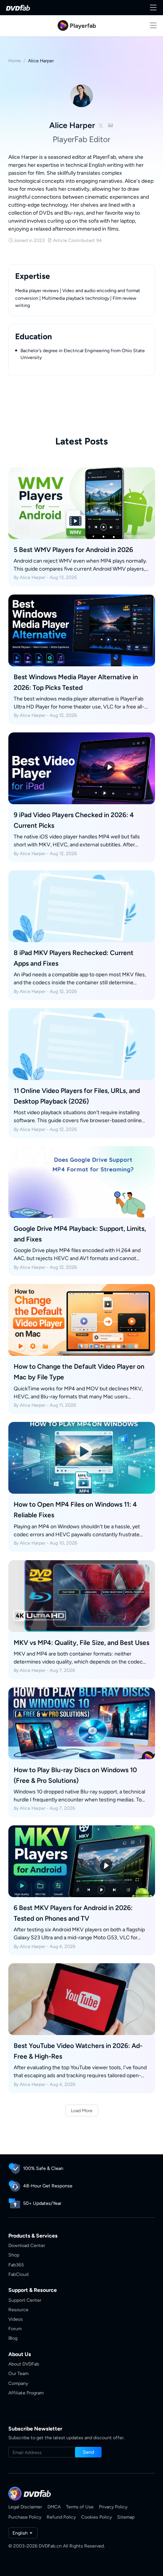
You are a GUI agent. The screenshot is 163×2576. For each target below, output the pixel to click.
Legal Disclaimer (25, 2507)
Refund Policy (61, 2517)
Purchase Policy (25, 2517)
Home (15, 61)
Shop (14, 2255)
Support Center (25, 2300)
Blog (13, 2338)
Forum (15, 2329)
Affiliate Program (26, 2393)
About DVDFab (24, 2364)
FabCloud (18, 2274)
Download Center (27, 2245)
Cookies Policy (96, 2517)
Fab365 (16, 2265)
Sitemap (126, 2517)
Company (18, 2383)
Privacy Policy (113, 2507)
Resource (18, 2310)
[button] (88, 2452)
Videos (16, 2319)
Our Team (18, 2373)
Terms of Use (80, 2507)
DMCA (54, 2507)
